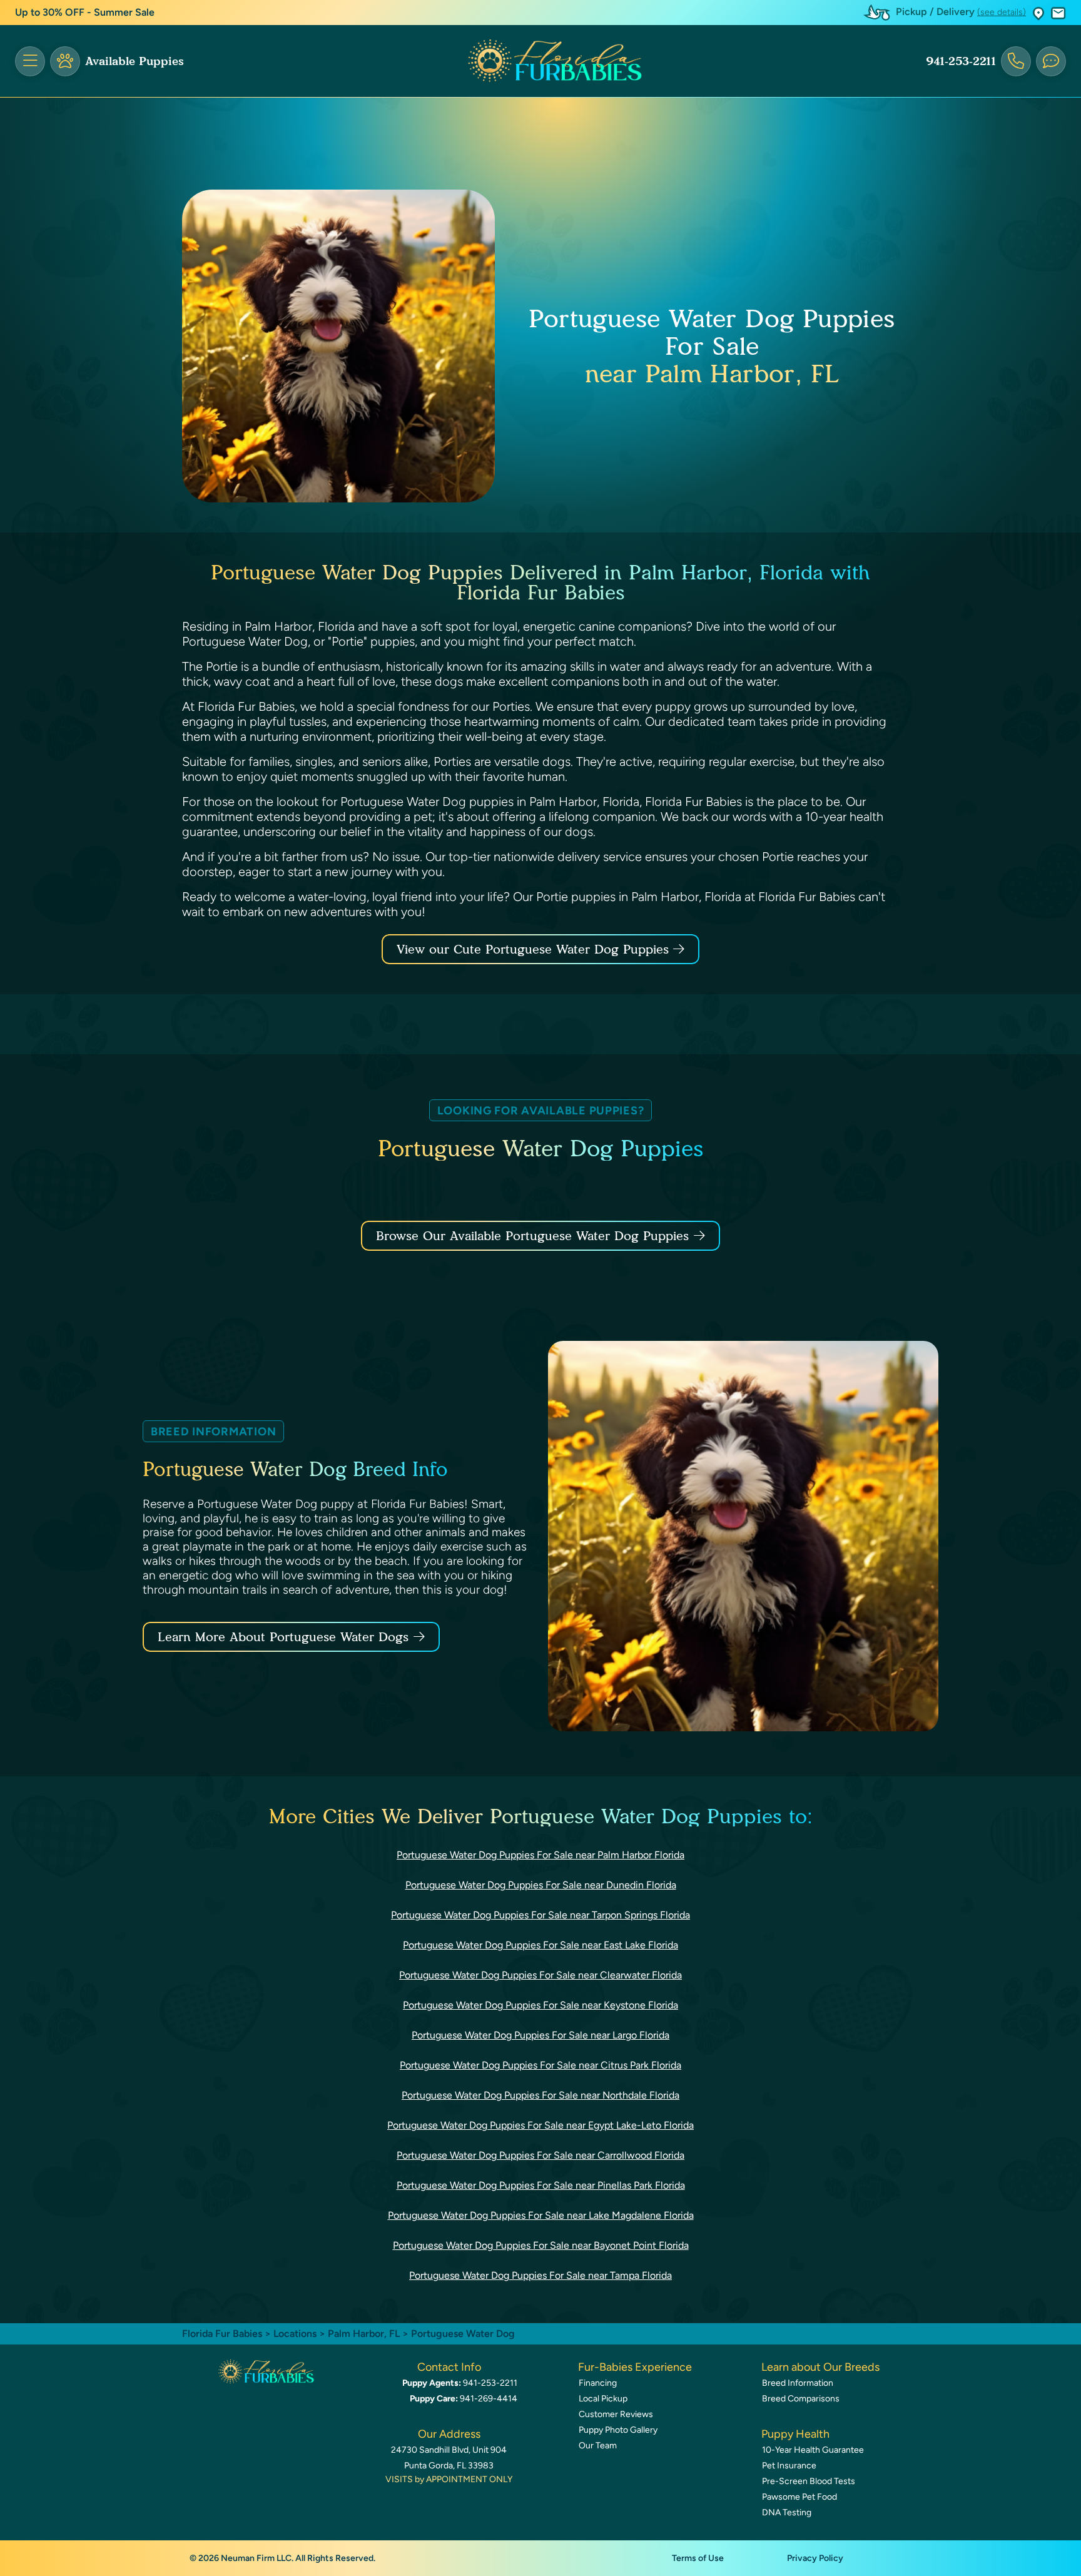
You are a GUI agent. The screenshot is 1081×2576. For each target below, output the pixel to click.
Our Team (598, 2446)
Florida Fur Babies (222, 2334)
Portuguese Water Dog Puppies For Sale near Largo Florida (540, 2035)
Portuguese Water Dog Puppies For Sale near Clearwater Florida (540, 1975)
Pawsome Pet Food (799, 2497)
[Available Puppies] (65, 61)
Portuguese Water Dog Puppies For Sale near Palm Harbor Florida (540, 1855)
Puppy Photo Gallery (618, 2430)
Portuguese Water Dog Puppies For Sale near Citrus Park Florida (540, 2065)
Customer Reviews (616, 2414)
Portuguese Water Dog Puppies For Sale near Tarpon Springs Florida (540, 1915)
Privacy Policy (815, 2558)
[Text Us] (1051, 61)
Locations (295, 2334)
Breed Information (798, 2383)
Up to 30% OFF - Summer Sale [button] (85, 12)
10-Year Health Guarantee (813, 2450)
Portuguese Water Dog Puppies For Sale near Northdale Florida (540, 2095)
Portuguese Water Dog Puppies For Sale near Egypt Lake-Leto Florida (540, 2125)
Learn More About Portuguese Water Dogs (283, 1637)
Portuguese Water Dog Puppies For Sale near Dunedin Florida (541, 1885)
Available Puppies (134, 61)
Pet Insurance (789, 2466)
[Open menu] (30, 61)
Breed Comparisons (801, 2399)
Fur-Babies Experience (635, 2367)
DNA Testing (787, 2512)
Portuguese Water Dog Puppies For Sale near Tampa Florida (540, 2275)
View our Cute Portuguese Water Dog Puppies (535, 949)
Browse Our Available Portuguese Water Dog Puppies (532, 1236)
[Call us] (1016, 61)
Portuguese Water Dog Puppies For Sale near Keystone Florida (540, 2005)
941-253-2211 (961, 61)
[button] (1038, 13)
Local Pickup (603, 2399)
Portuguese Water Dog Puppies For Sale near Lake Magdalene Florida (541, 2215)
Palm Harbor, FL (365, 2334)
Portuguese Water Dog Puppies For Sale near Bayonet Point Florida (541, 2245)
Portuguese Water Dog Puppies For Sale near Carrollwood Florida (540, 2155)
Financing (598, 2383)
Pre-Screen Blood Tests (809, 2481)
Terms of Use (698, 2558)
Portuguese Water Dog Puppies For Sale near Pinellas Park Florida (541, 2185)
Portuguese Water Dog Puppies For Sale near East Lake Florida (540, 1945)
